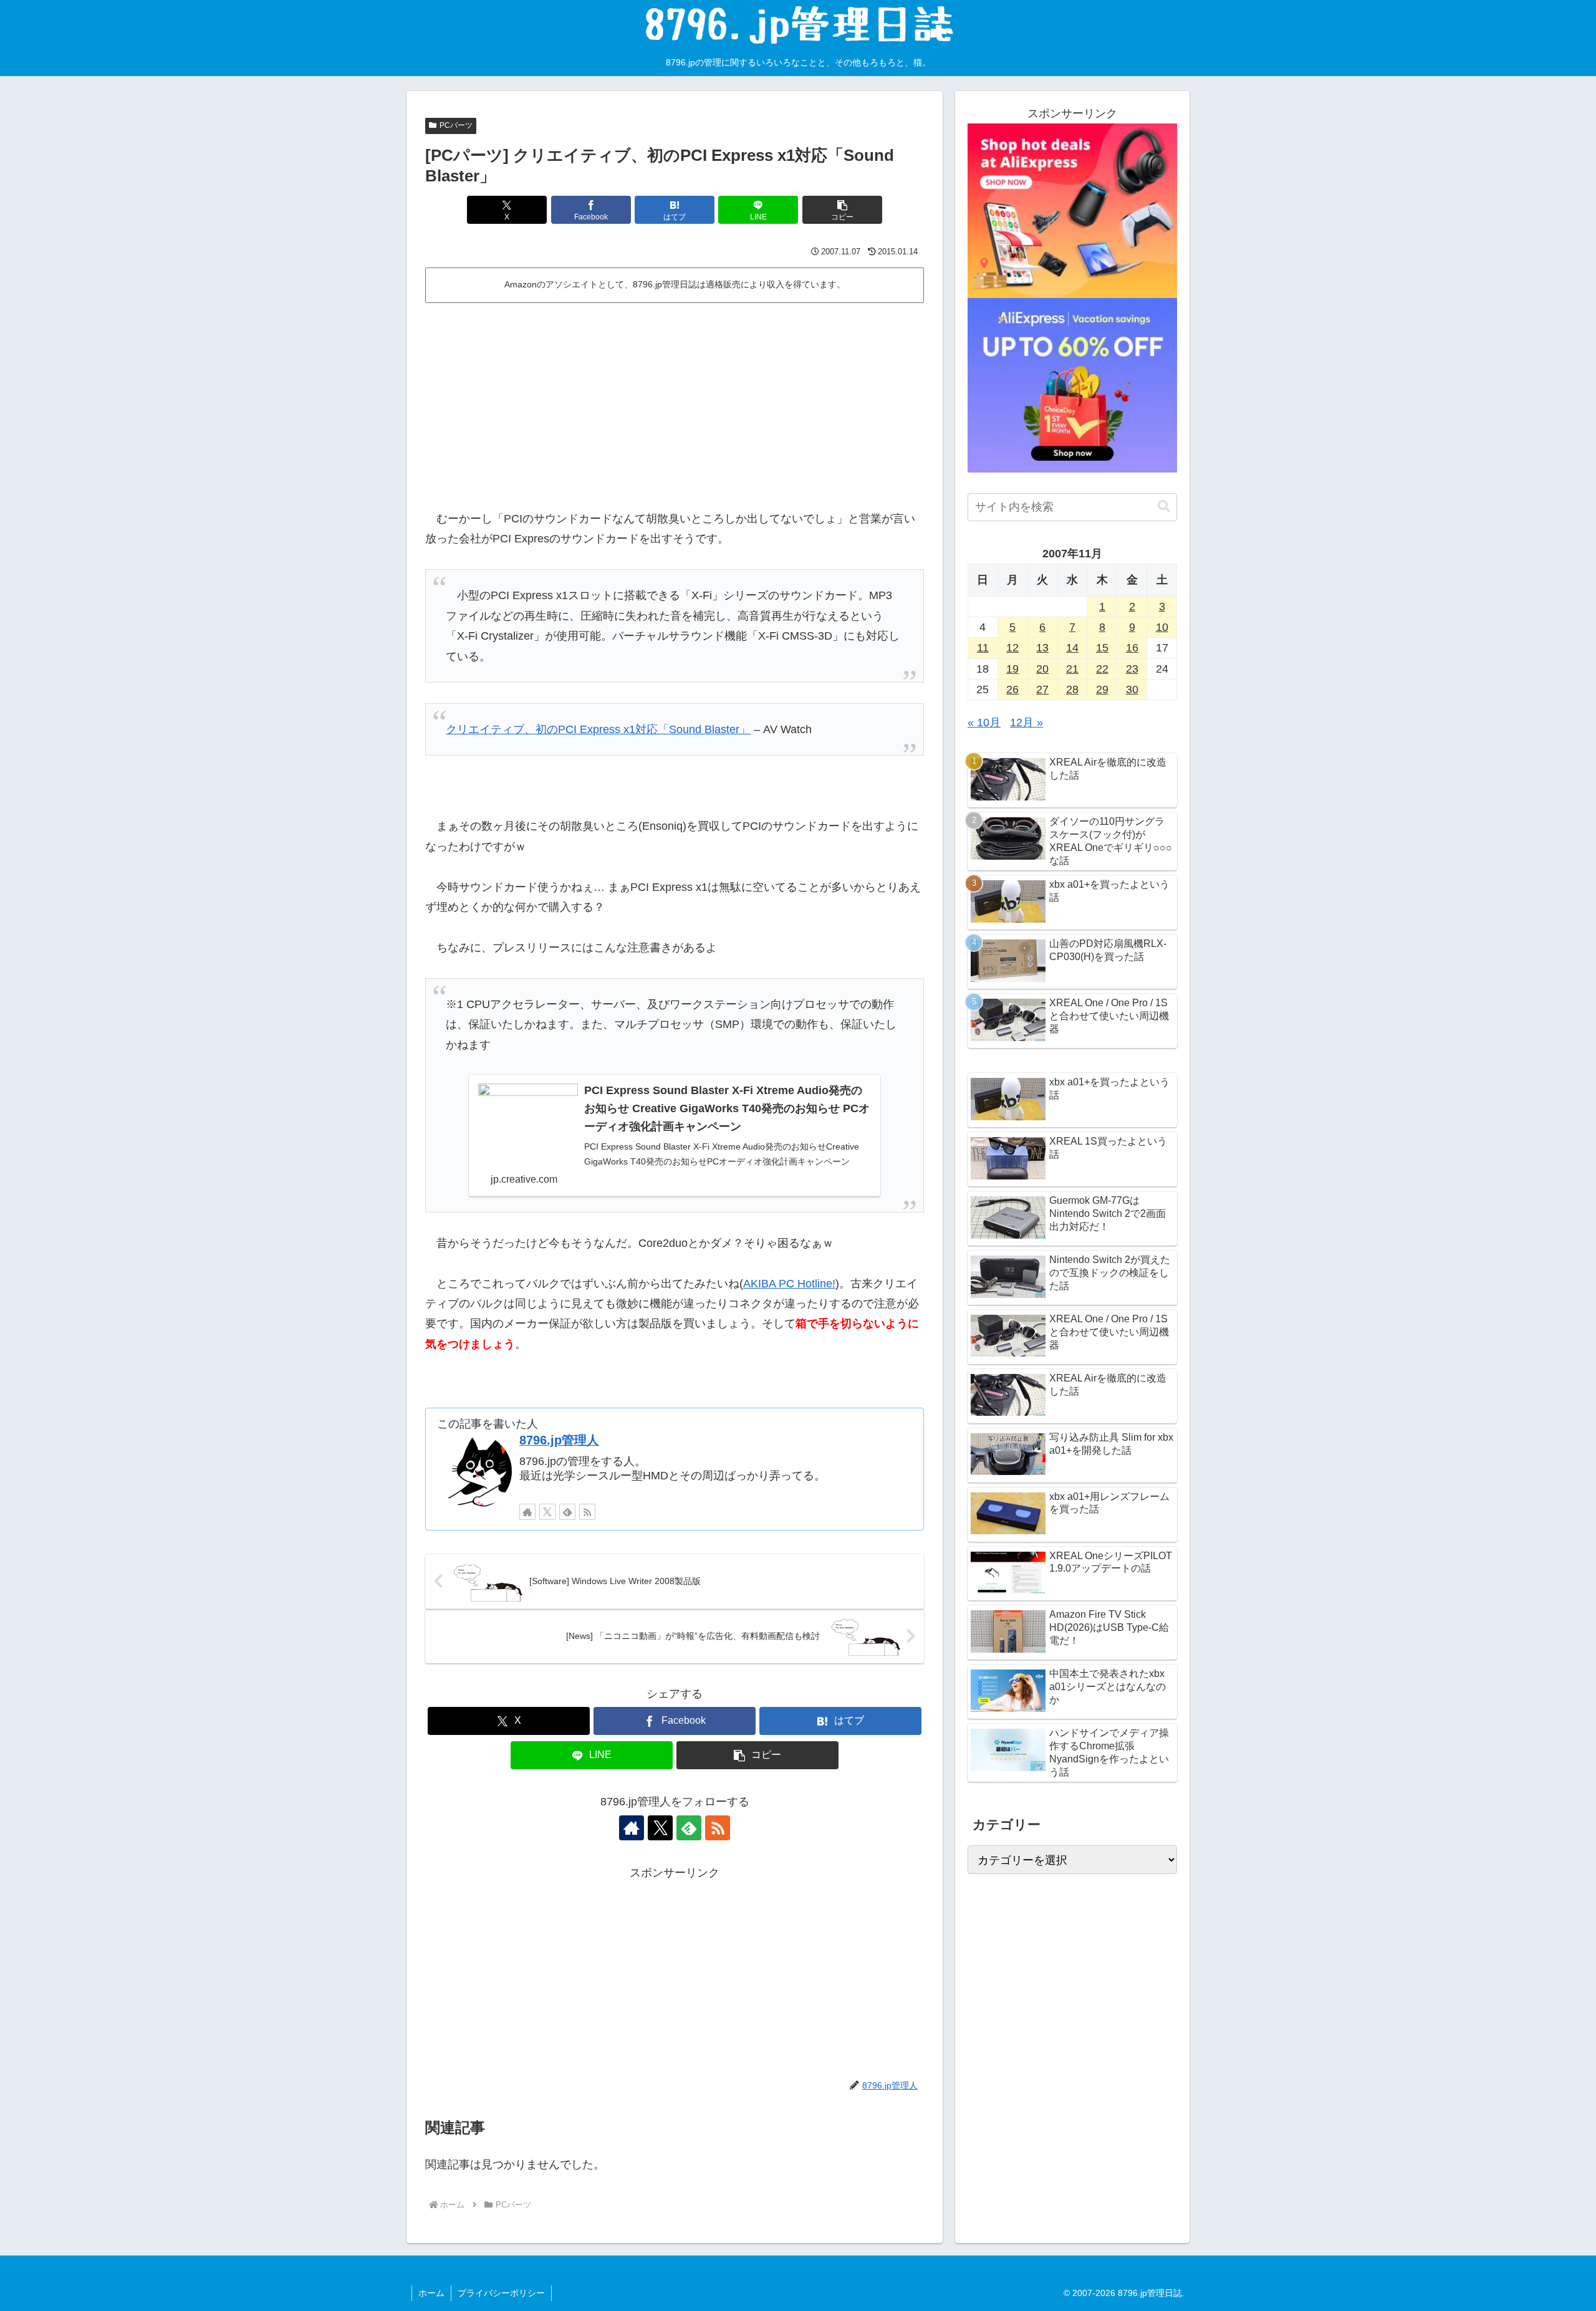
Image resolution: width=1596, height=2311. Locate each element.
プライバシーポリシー (501, 2293)
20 (1042, 669)
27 (1042, 689)
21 (1072, 669)
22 (1102, 669)
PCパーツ (456, 125)
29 (1102, 689)
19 (1012, 669)
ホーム (431, 2293)
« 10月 (984, 723)
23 (1132, 669)
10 (1162, 627)
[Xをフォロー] (547, 1512)
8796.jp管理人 (559, 1440)
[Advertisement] (675, 401)
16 (1132, 648)
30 (1132, 689)
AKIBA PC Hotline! (789, 1284)
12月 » (1026, 723)
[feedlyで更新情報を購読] (567, 1512)
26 (1012, 689)
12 (1012, 648)
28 (1072, 689)
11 (983, 648)
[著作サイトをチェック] (527, 1512)
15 (1102, 648)
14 (1072, 648)
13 (1042, 648)
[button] (842, 210)
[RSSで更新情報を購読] (587, 1512)
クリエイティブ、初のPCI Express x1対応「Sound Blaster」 (598, 729)
